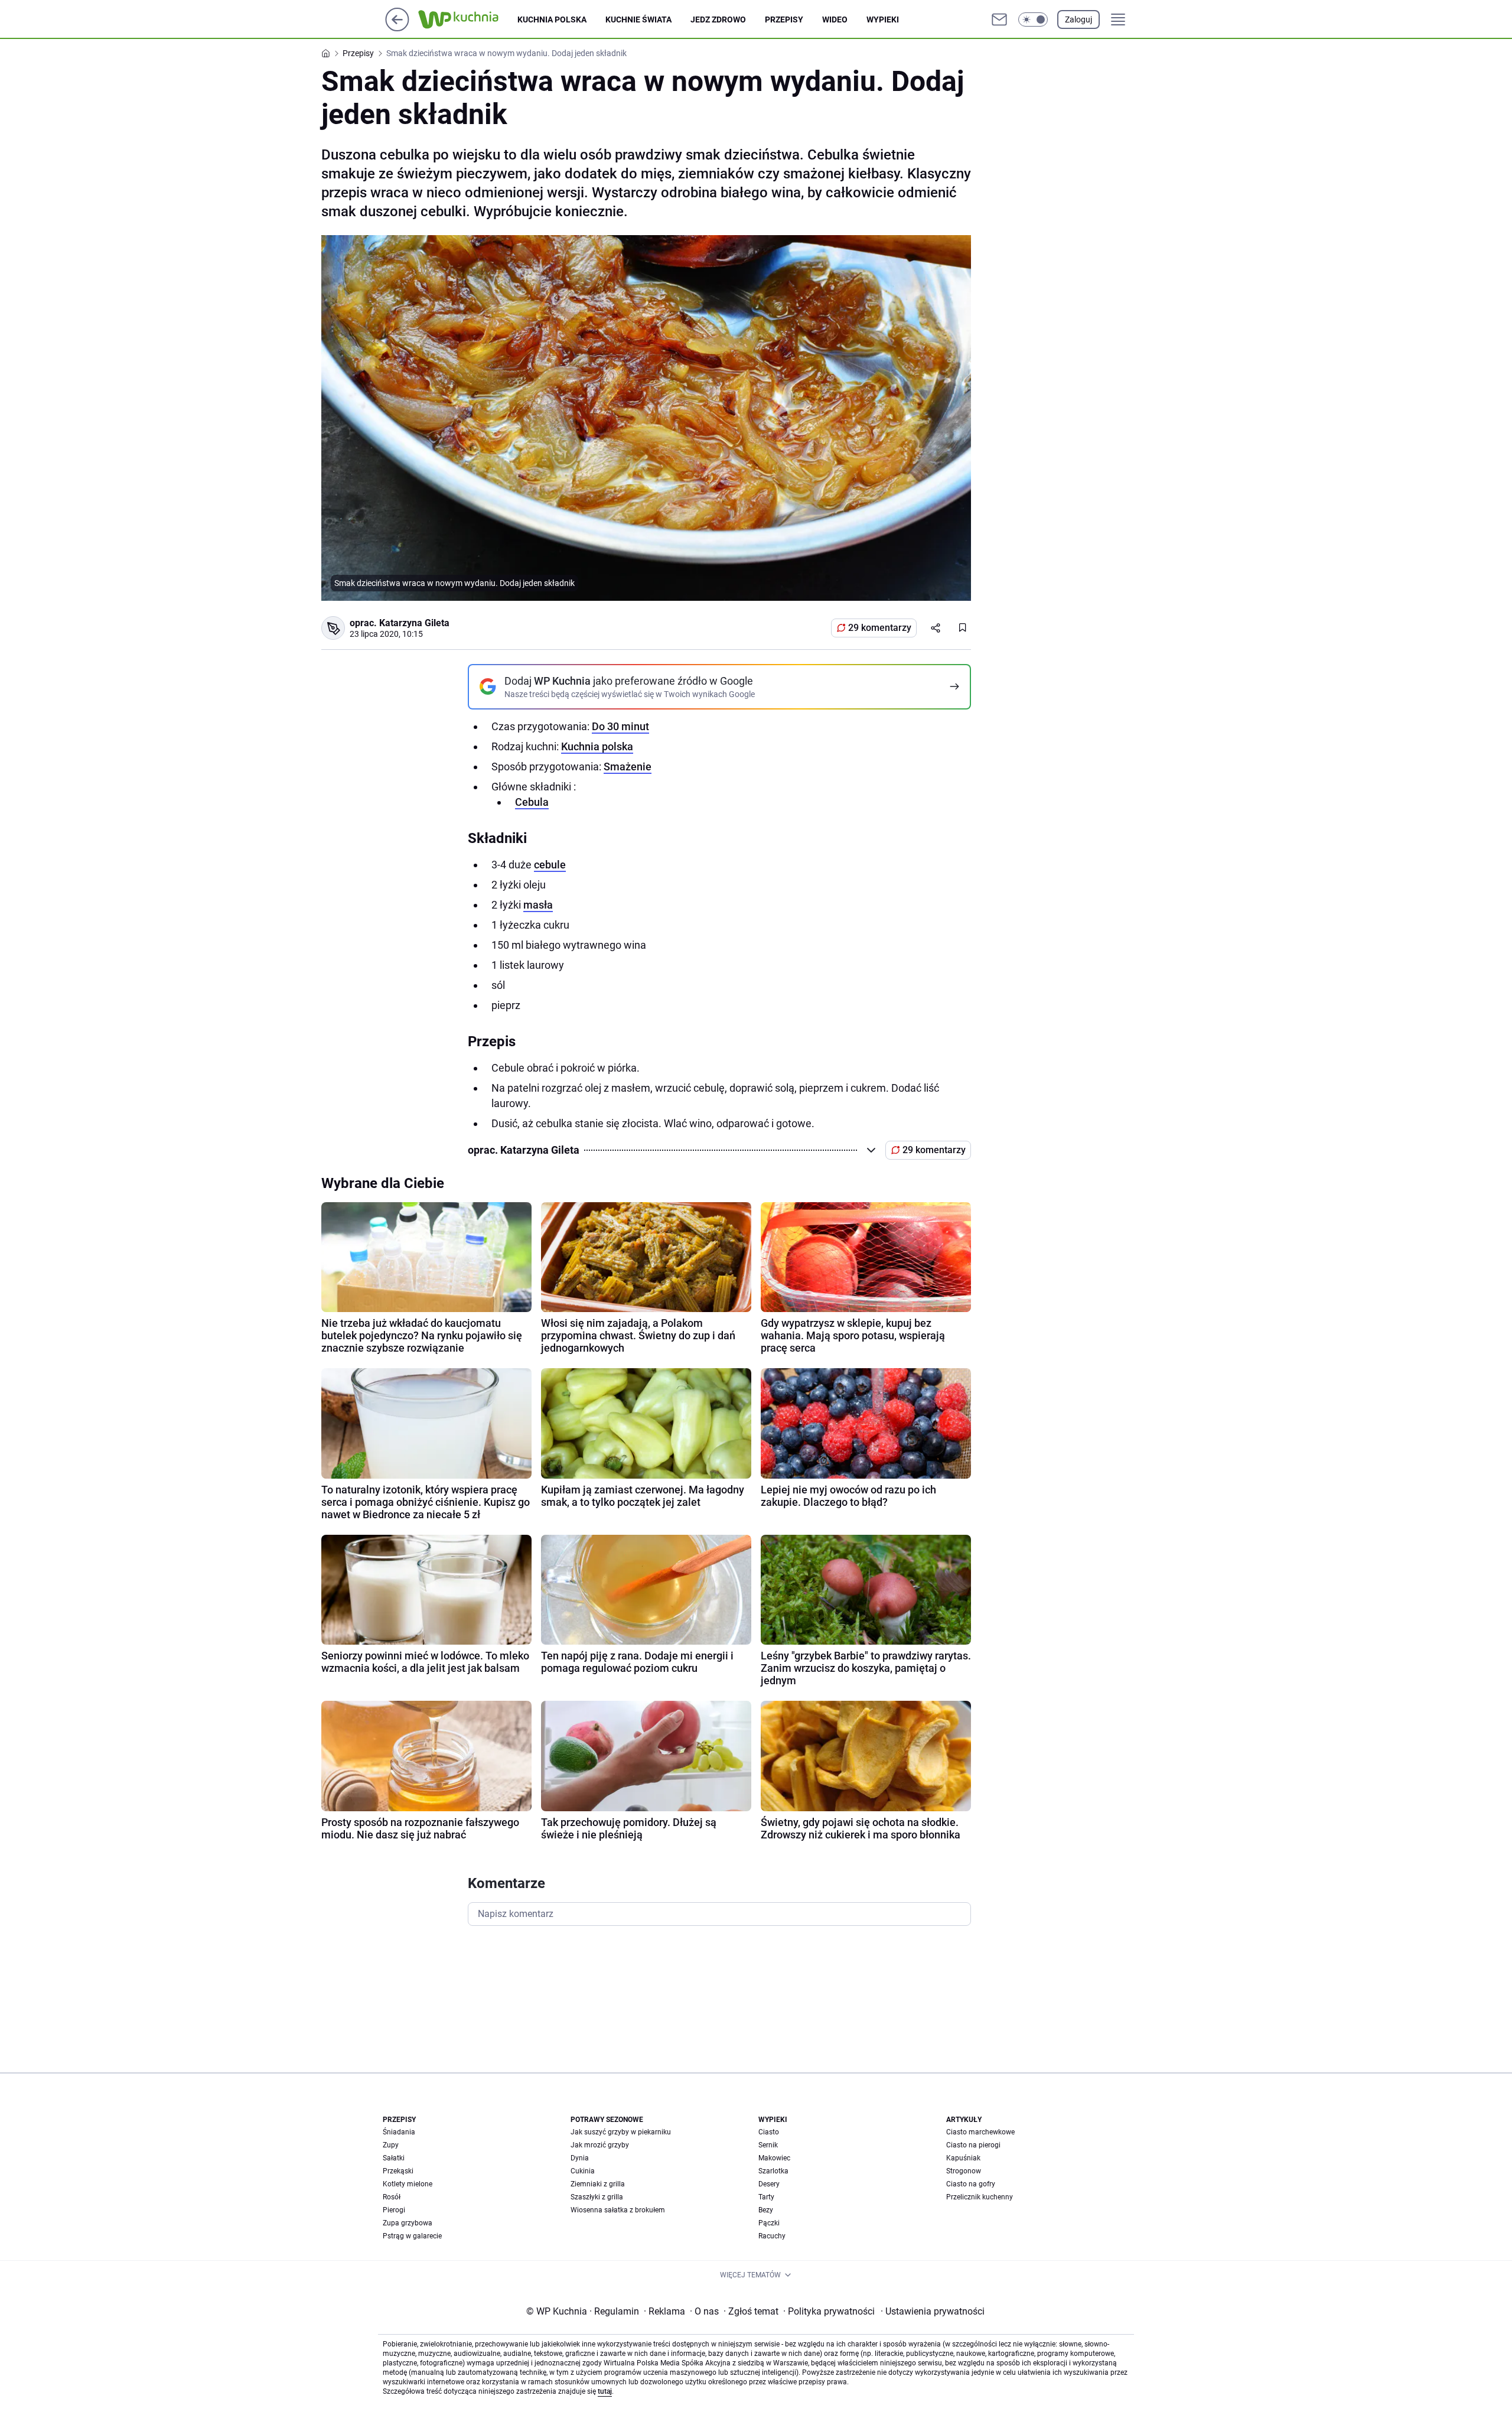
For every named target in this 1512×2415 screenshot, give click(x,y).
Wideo (835, 19)
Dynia (580, 2158)
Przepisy (784, 19)
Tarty (766, 2197)
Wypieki (883, 19)
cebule (550, 865)
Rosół (392, 2197)
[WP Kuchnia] (468, 19)
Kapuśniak (963, 2158)
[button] (1033, 19)
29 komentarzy (880, 628)
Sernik (768, 2145)
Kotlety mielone (408, 2184)
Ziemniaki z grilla (598, 2184)
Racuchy (772, 2236)
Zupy (391, 2145)
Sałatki (394, 2158)
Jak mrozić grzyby (600, 2145)
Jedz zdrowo (718, 19)
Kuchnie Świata (638, 19)
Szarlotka (773, 2171)
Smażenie (628, 767)
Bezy (766, 2210)
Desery (769, 2184)
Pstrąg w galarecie (412, 2236)
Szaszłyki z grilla (597, 2197)
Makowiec (774, 2158)
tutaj (605, 2391)
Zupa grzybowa (408, 2223)
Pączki (769, 2223)
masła (538, 905)
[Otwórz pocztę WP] (999, 19)
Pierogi (394, 2210)
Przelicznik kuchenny (980, 2197)
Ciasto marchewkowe (980, 2132)
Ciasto (769, 2132)
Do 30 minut (620, 726)
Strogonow (964, 2171)
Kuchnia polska (552, 19)
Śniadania (399, 2132)
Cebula (532, 802)
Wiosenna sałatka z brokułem (618, 2210)
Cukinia (583, 2171)
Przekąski (398, 2171)
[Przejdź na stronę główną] (397, 28)
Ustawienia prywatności (933, 2311)
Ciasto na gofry (971, 2184)
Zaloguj (1078, 19)
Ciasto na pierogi (973, 2145)
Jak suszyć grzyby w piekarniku (621, 2132)
